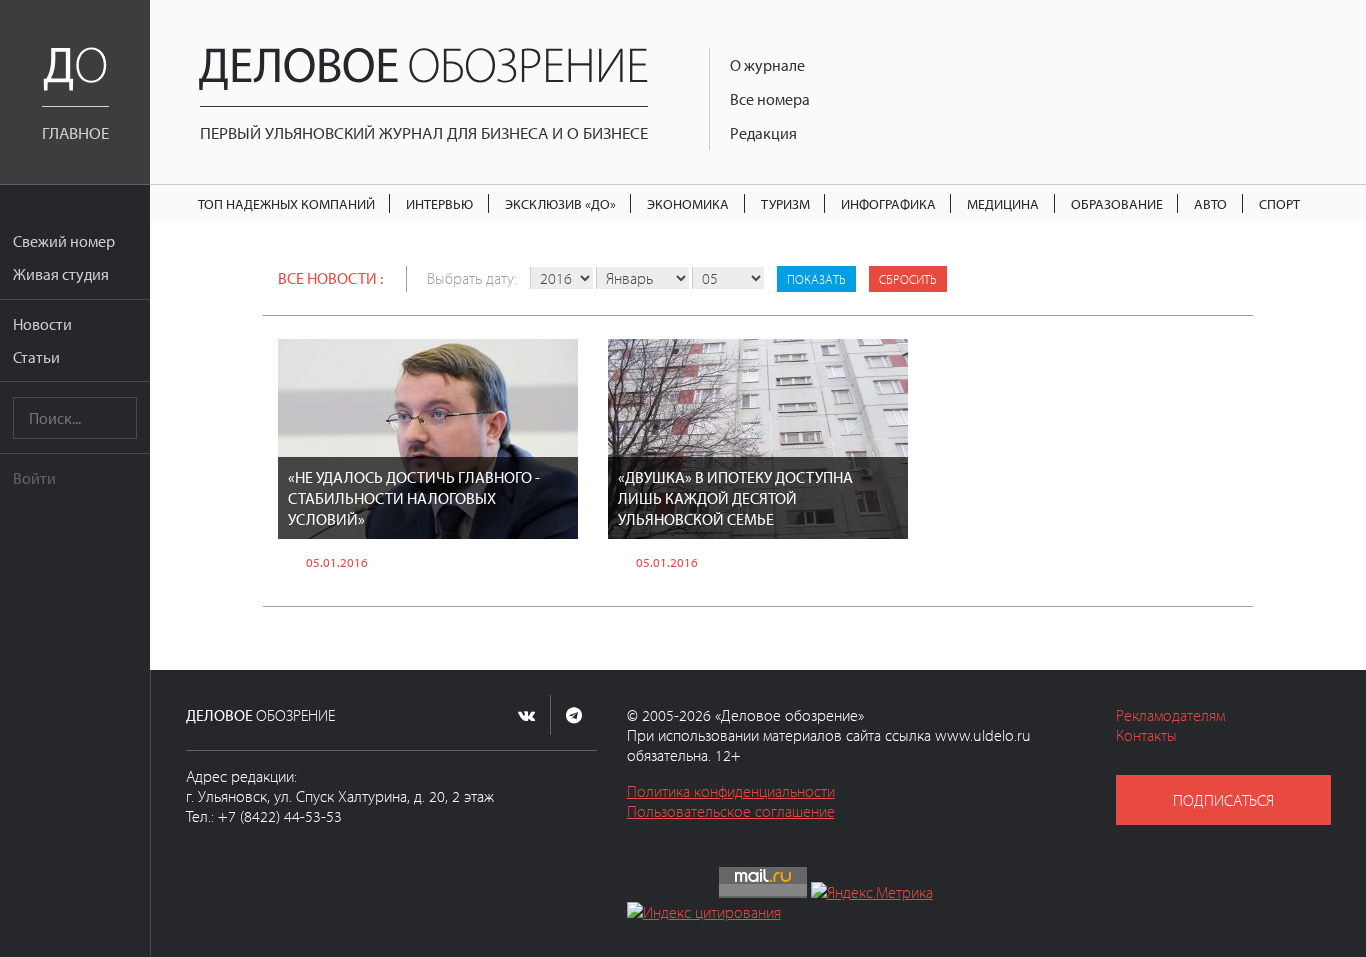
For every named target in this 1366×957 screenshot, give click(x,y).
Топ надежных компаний (286, 203)
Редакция (763, 133)
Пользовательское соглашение (731, 811)
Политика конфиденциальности (731, 791)
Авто (1210, 203)
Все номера (770, 99)
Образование (1117, 203)
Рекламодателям (1170, 715)
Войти (34, 478)
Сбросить (908, 279)
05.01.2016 (337, 562)
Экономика (688, 203)
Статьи (36, 357)
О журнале (767, 65)
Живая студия (61, 274)
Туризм (785, 203)
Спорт (1279, 203)
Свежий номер (64, 241)
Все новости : (330, 278)
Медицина (1003, 203)
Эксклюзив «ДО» (560, 203)
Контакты (1146, 735)
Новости (42, 324)
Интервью (439, 203)
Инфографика (888, 203)
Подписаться (1223, 800)
